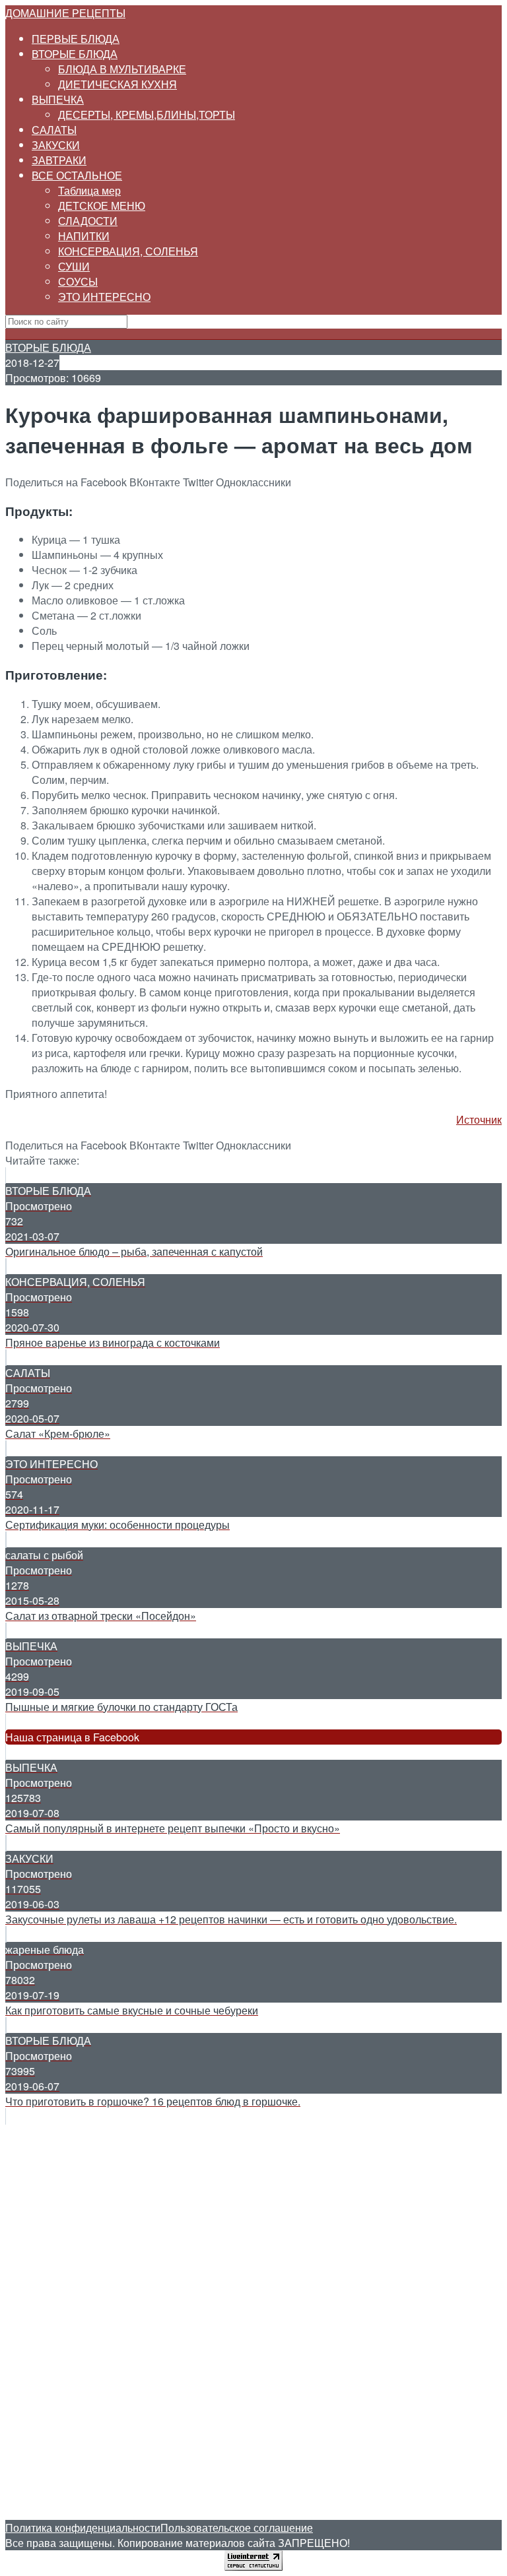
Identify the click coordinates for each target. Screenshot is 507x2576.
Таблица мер (89, 190)
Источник (479, 1119)
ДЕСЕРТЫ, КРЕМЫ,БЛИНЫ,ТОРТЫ (147, 114)
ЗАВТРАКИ (59, 160)
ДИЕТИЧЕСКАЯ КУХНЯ (118, 84)
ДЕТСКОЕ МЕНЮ (102, 206)
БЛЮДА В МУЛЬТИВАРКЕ (122, 69)
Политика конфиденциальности (83, 2528)
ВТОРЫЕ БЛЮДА (75, 54)
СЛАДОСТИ (88, 221)
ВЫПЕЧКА (58, 99)
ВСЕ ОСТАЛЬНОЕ (77, 175)
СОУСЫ (78, 281)
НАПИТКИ (84, 236)
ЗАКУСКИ (56, 145)
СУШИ (74, 266)
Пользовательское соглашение (237, 2528)
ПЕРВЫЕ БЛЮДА (76, 39)
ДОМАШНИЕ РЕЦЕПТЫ (65, 13)
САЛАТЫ (54, 130)
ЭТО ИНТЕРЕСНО (104, 297)
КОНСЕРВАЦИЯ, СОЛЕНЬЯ (128, 251)
